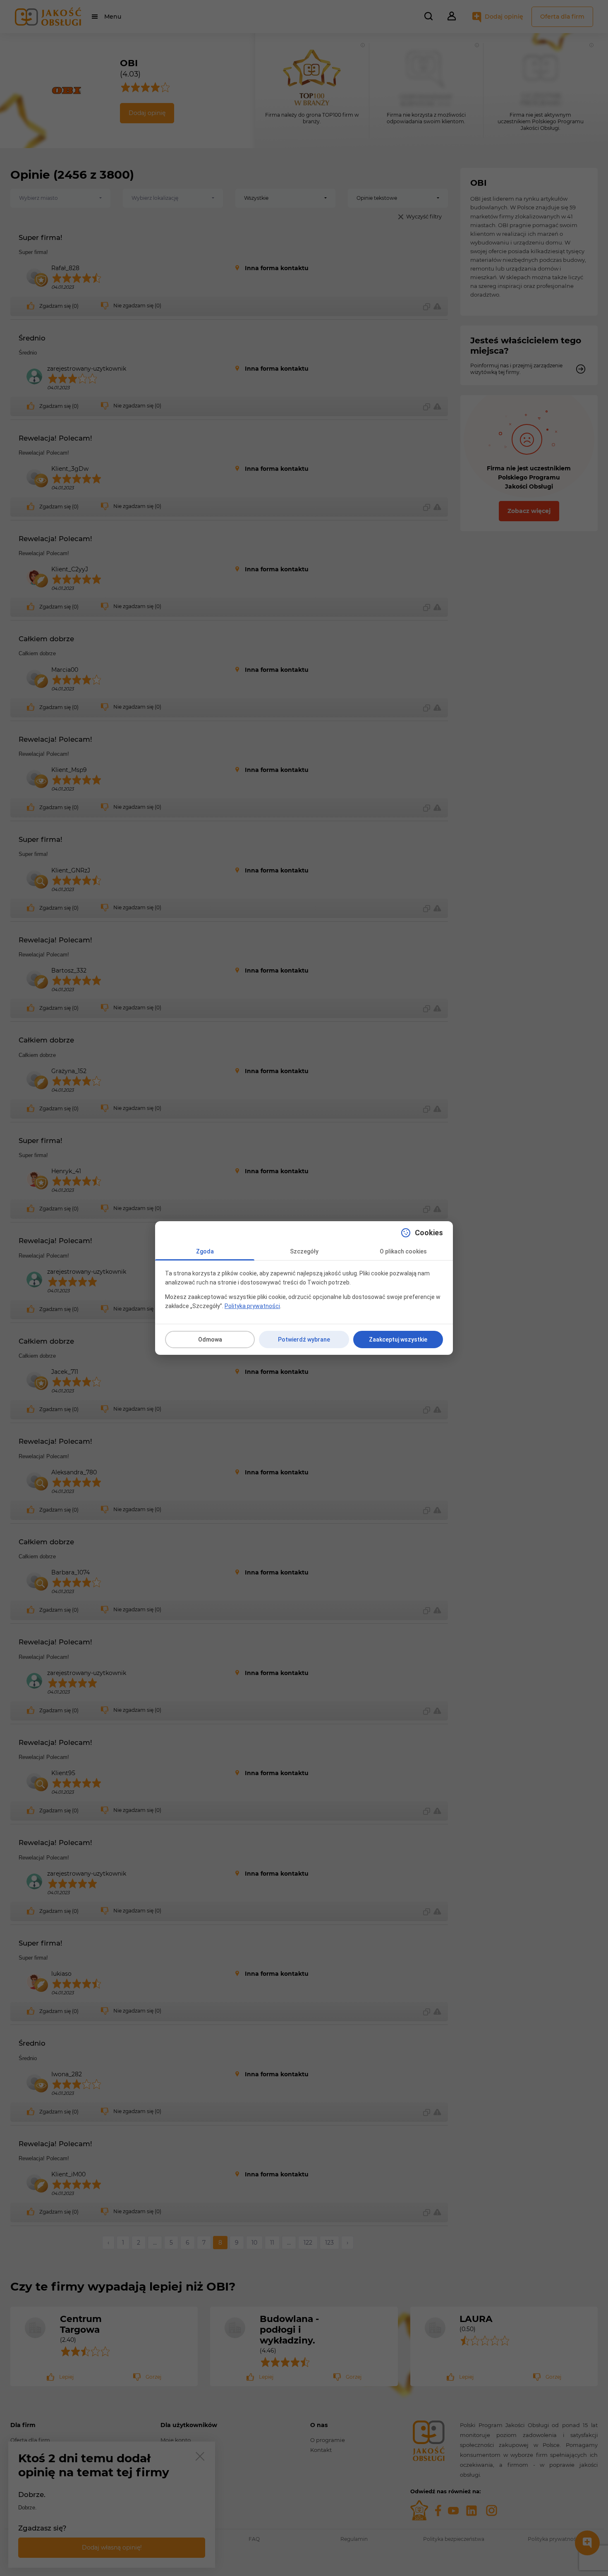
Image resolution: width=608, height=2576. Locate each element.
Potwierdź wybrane (304, 1340)
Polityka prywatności (252, 1306)
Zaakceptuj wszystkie (398, 1340)
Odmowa (210, 1340)
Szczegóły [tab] (304, 1251)
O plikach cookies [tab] (403, 1251)
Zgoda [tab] (205, 1251)
